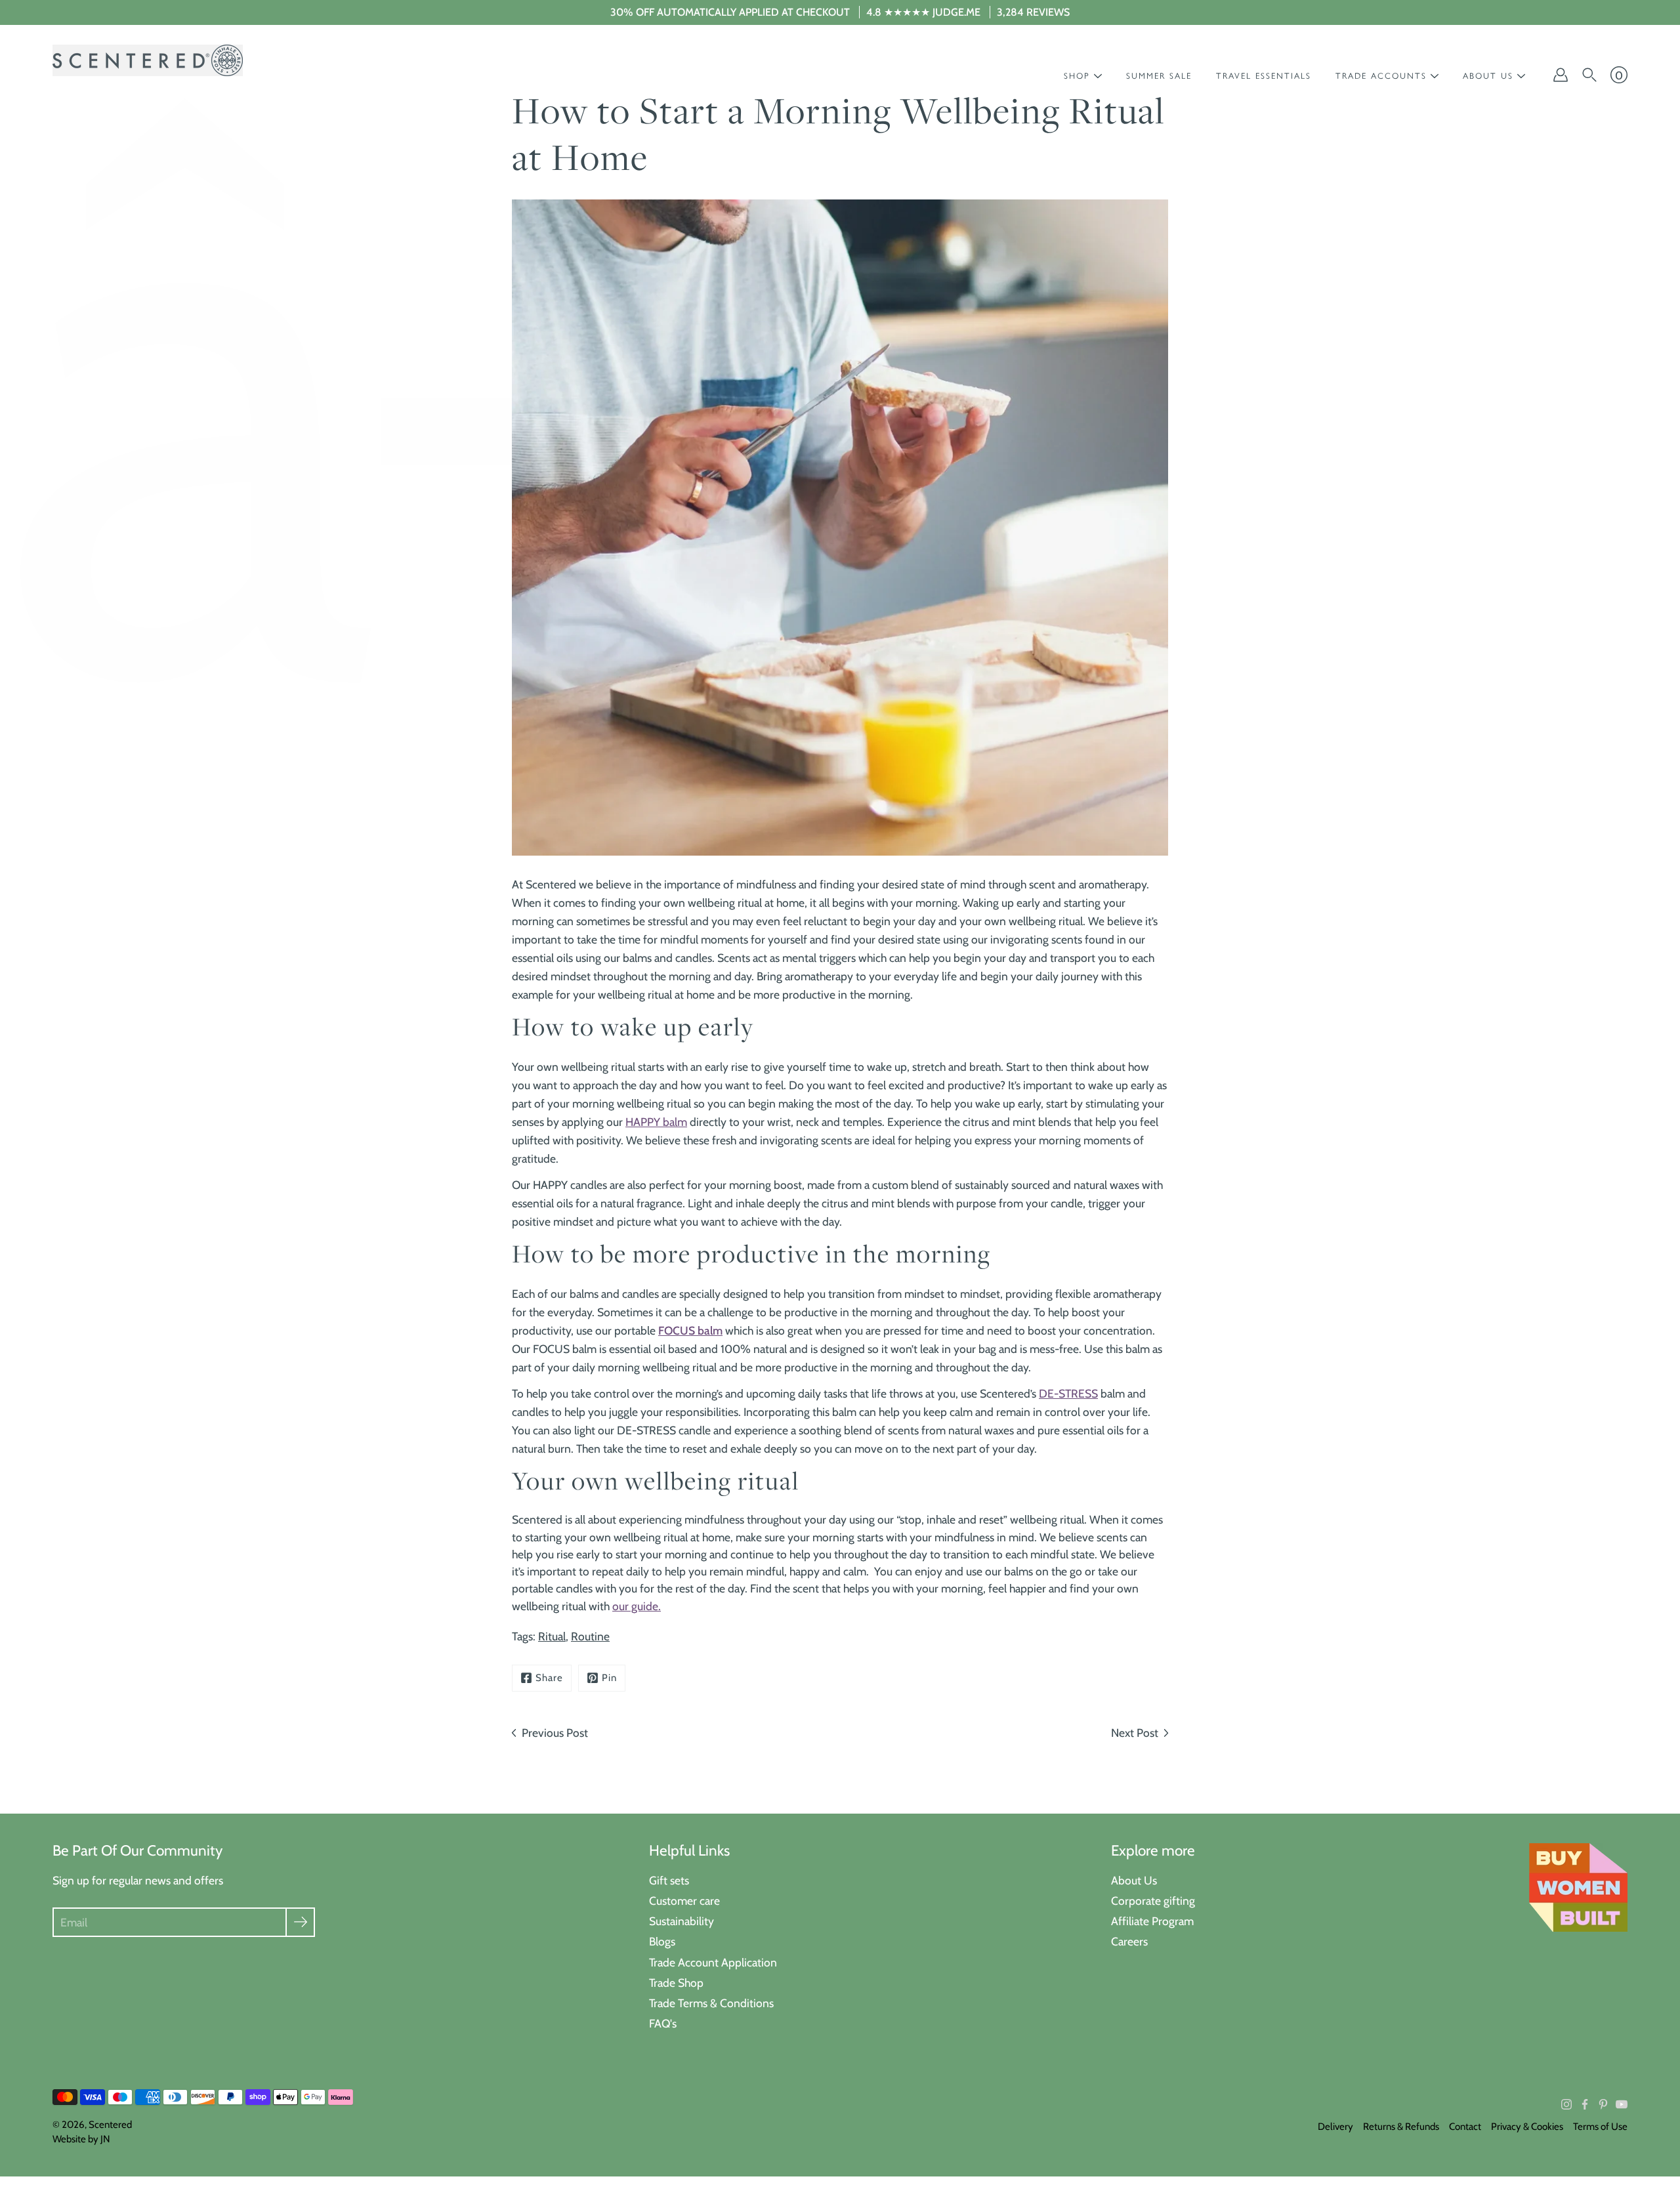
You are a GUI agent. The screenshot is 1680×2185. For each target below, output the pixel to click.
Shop (1077, 76)
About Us (1134, 1880)
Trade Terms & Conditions (711, 2003)
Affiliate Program (1152, 1921)
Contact (1465, 2127)
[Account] (1561, 75)
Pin (609, 1678)
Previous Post (555, 1733)
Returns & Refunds (1401, 2127)
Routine (590, 1636)
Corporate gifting (1153, 1901)
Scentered (110, 2125)
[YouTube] (1622, 2104)
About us (1488, 76)
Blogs (662, 1941)
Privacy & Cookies (1527, 2127)
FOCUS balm (690, 1330)
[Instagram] (1566, 2104)
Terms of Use (1600, 2127)
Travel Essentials (1264, 76)
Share (549, 1678)
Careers (1129, 1941)
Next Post (1135, 1733)
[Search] (1589, 75)
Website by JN (81, 2139)
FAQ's (663, 2023)
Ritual (552, 1636)
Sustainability (682, 1921)
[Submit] (300, 1922)
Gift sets (669, 1880)
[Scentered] (148, 60)
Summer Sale (1159, 76)
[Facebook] (1585, 2104)
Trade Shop (676, 1983)
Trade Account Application (713, 1962)
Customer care (684, 1901)
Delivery (1335, 2127)
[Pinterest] (1603, 2104)
